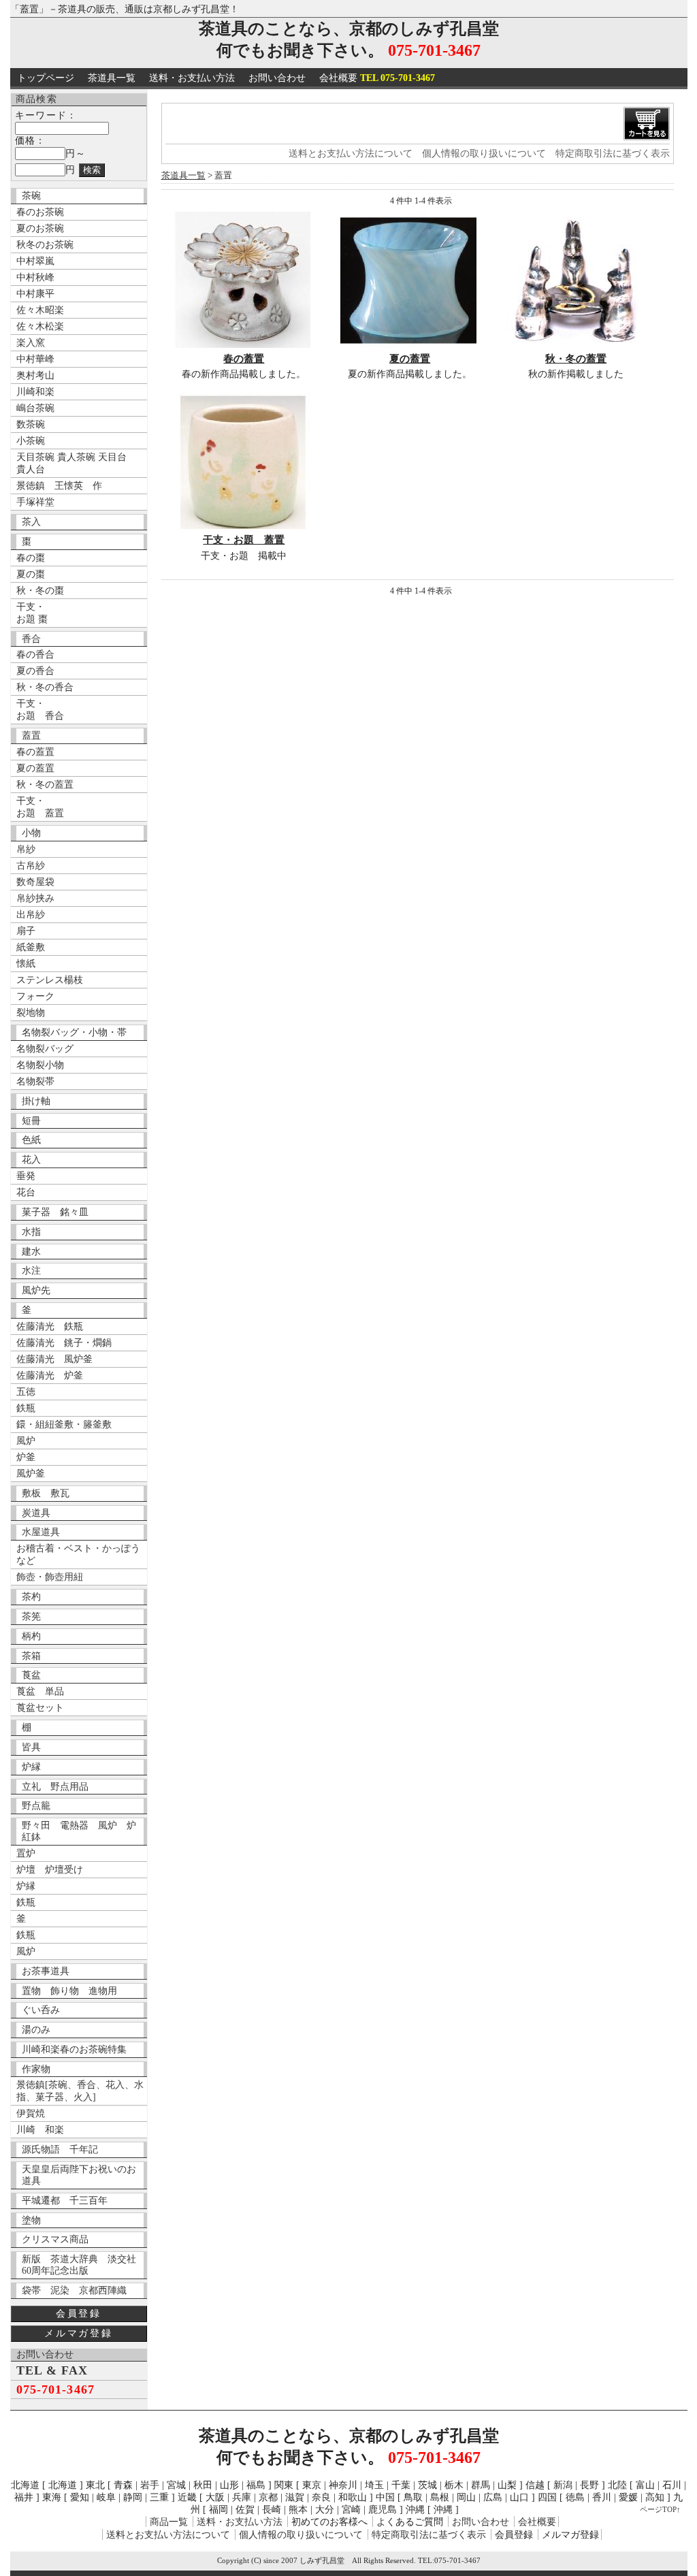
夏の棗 (31, 574)
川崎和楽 (35, 392)
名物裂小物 (40, 1065)
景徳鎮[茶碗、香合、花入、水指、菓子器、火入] (80, 2091)
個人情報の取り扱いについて (484, 154)
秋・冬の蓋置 (45, 785)
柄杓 (31, 1636)
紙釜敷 (31, 947)
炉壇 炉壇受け (50, 1870)
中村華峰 (35, 359)
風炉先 (36, 1290)
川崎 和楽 (40, 2130)
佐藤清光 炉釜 (50, 1375)
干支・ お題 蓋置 (40, 807)
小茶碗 (31, 441)
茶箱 (31, 1656)
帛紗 (26, 849)
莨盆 (31, 1675)
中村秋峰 (35, 277)
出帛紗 (31, 915)
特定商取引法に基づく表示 (613, 154)
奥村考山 (35, 375)
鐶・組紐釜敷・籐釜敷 (64, 1424)
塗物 (31, 2220)
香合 (31, 639)
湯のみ (36, 2030)
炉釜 (26, 1457)
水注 (31, 1271)
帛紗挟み (35, 898)
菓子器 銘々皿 (55, 1212)
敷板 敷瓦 (46, 1493)
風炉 (26, 1441)
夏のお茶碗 (40, 228)
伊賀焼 (31, 2113)
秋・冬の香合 (45, 687)
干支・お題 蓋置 (244, 540)
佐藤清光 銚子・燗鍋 (64, 1343)
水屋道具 (41, 1532)
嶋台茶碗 (35, 408)
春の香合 (35, 655)
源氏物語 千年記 (60, 2150)
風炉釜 (31, 1474)
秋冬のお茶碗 (45, 245)
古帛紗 (31, 866)
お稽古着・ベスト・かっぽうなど (78, 1555)
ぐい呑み (41, 2010)
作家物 (36, 2069)
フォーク (35, 996)
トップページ (46, 78)
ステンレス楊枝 (50, 980)
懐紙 (26, 964)
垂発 (26, 1176)
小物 (31, 833)
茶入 (31, 522)
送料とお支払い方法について (351, 154)
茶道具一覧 (112, 78)
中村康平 (35, 294)
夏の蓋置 (35, 768)
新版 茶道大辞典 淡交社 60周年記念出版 (83, 2265)
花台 (26, 1192)
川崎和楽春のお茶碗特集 (74, 2049)
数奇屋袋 (35, 882)
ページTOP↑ (660, 2509)
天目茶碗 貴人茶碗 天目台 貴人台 (71, 463)
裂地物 (31, 1013)
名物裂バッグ (45, 1049)
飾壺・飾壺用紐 (50, 1577)
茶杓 (31, 1597)
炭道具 (36, 1513)
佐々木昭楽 (40, 310)
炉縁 (31, 1767)
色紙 (31, 1140)
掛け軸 (36, 1101)
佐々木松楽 (40, 326)
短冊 (31, 1121)
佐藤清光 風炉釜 (54, 1359)
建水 (31, 1252)
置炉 (26, 1853)
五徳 (26, 1392)
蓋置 (31, 736)
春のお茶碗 (40, 212)
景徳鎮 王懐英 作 (59, 486)
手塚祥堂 (35, 502)
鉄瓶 (26, 1408)
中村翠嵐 (35, 261)
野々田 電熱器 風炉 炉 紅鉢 (83, 1831)
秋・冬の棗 (40, 591)
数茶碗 (31, 424)
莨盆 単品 (40, 1691)
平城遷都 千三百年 (65, 2201)
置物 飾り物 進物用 (69, 1991)
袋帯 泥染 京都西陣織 (74, 2290)
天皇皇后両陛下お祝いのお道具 (79, 2175)
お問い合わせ (277, 78)
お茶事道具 (46, 1971)
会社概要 (377, 78)
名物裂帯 (35, 1081)
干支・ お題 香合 (40, 710)
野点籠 (36, 1806)
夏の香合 (35, 671)
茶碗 (31, 196)
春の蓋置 (35, 752)
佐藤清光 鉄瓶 (50, 1326)
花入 (31, 1160)
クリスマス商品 (55, 2239)
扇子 (26, 931)
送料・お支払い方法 (192, 78)
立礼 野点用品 (55, 1787)
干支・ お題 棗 (32, 613)
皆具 (31, 1747)
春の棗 (31, 558)
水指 (31, 1232)
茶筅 (31, 1616)
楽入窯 (31, 343)
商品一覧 (169, 2522)
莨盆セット (40, 1708)
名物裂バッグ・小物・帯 (74, 1032)
